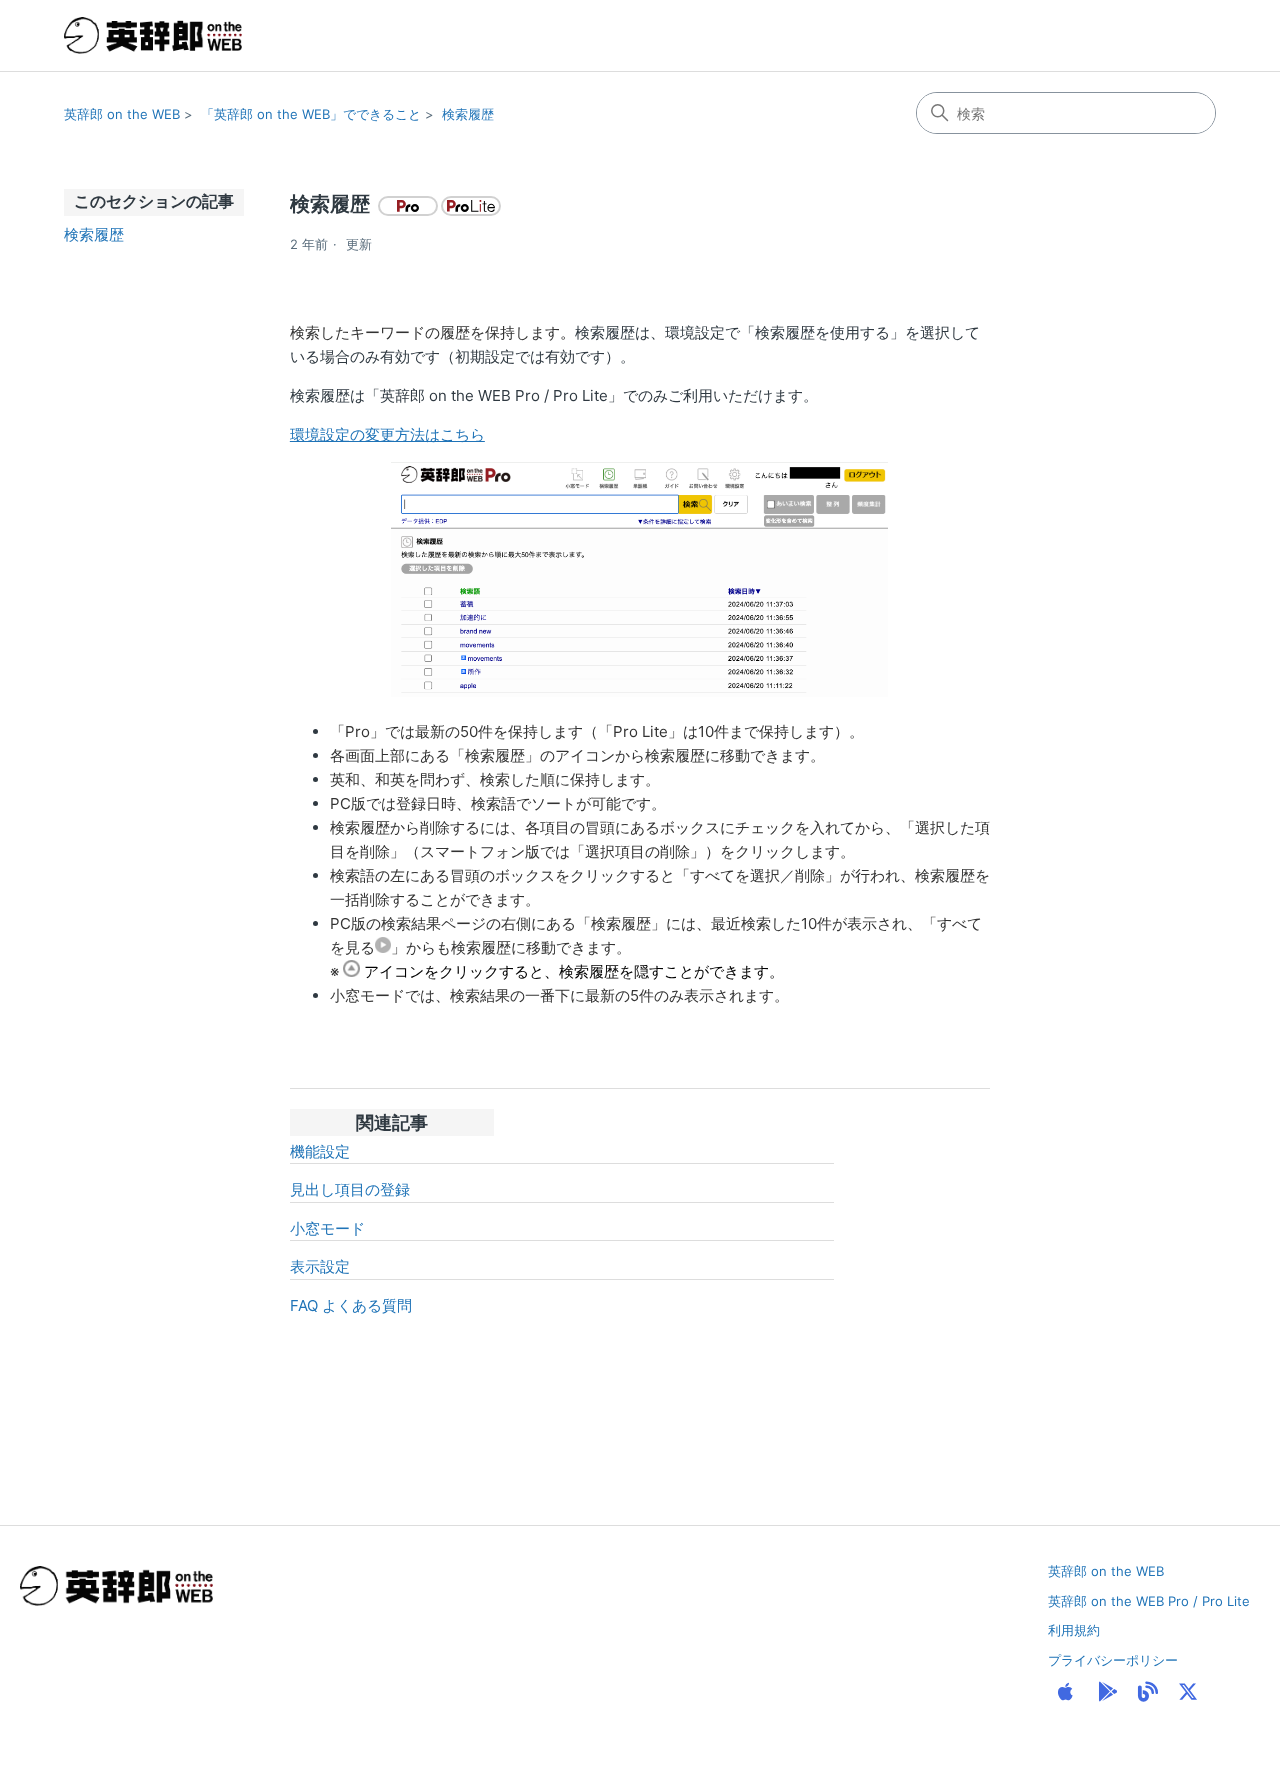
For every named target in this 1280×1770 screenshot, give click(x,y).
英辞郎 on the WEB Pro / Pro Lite (1149, 1601)
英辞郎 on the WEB (122, 114)
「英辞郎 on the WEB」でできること (311, 114)
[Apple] (1065, 1692)
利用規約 (1074, 1630)
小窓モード (327, 1228)
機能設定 (320, 1151)
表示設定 (320, 1266)
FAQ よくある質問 (351, 1305)
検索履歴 (468, 114)
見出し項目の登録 (350, 1189)
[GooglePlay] (1108, 1692)
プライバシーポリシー (1113, 1660)
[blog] (1148, 1692)
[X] (1188, 1692)
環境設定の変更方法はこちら (387, 434)
